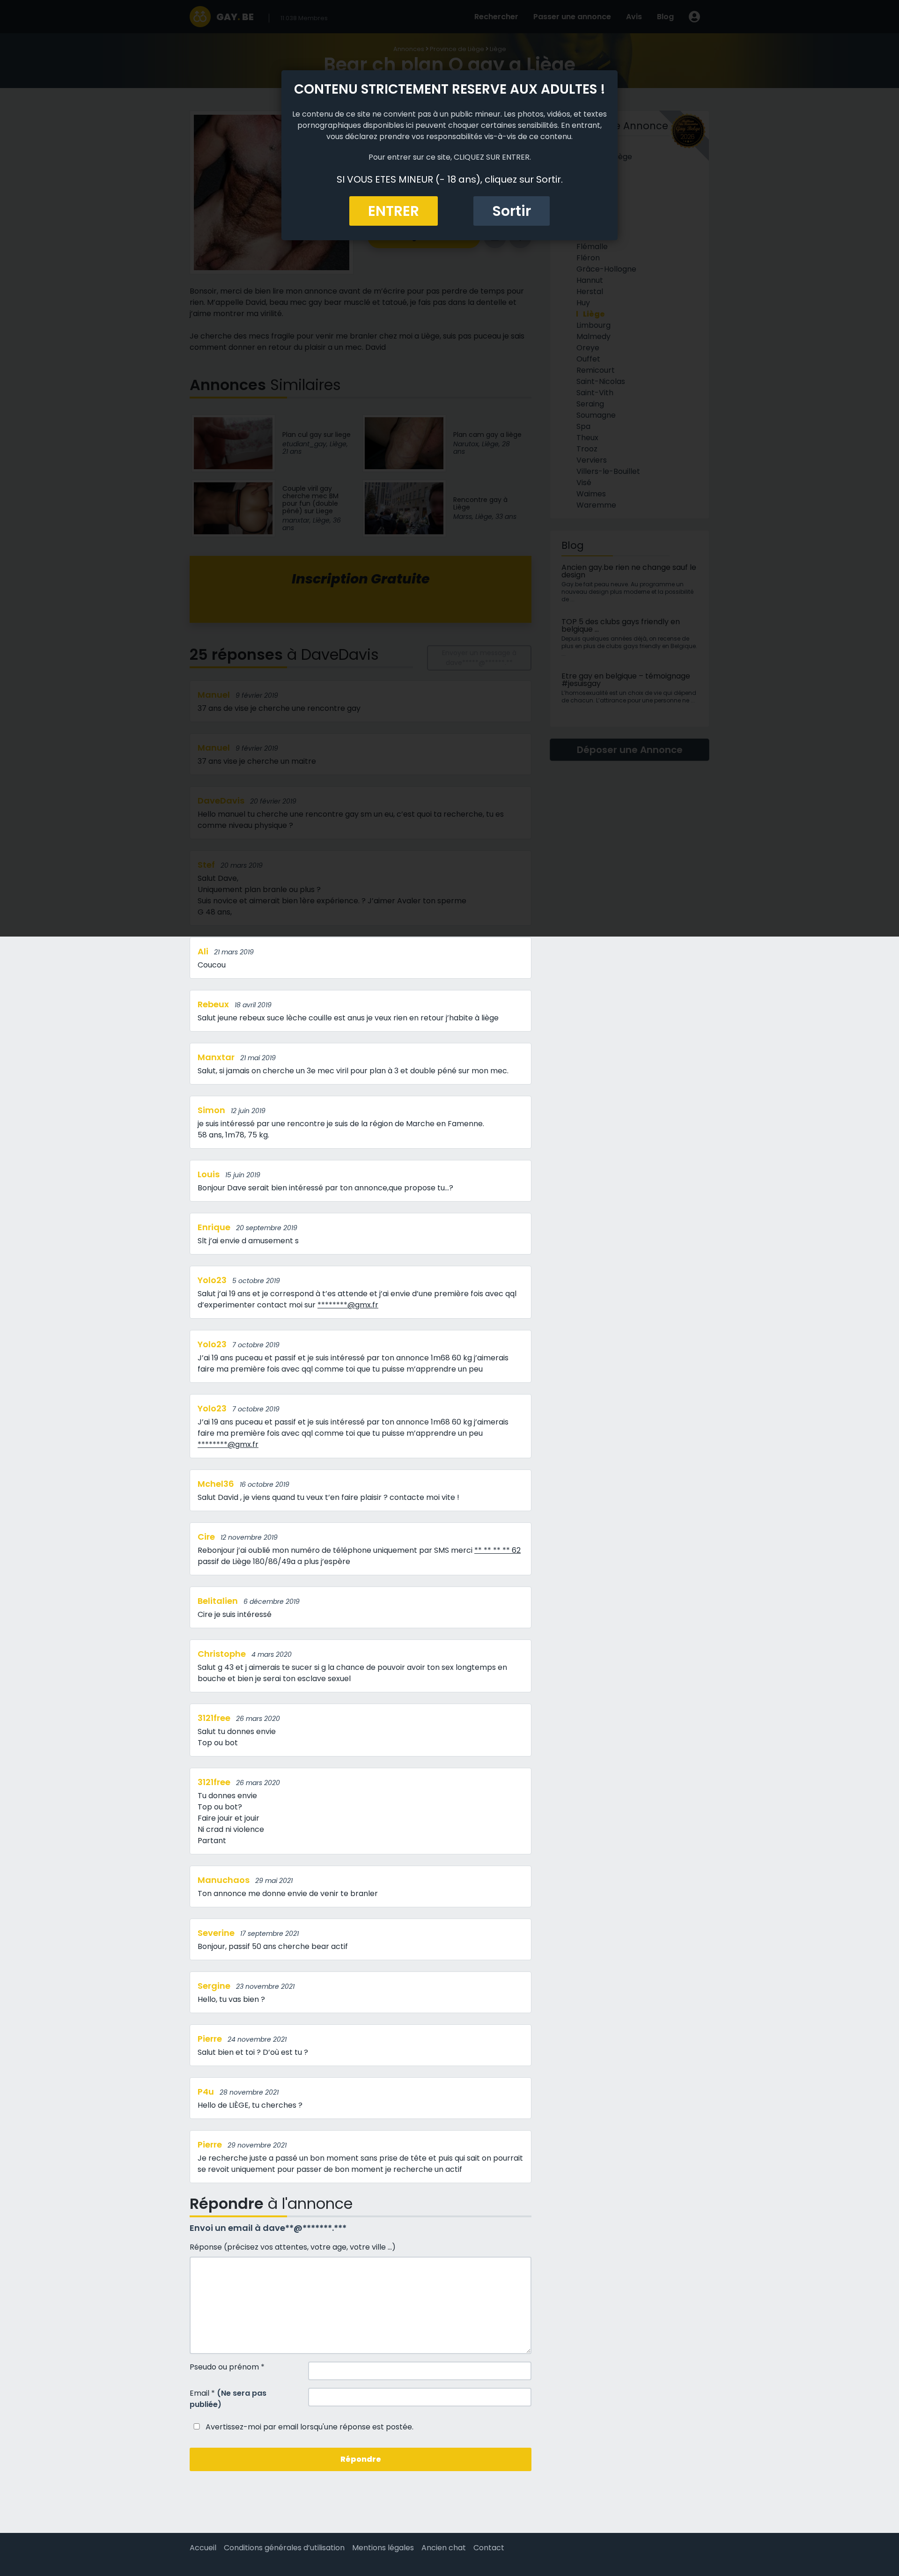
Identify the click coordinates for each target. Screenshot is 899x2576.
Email (228, 2399)
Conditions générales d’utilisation (284, 2548)
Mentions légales (383, 2548)
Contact (489, 2548)
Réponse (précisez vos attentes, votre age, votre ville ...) (293, 2247)
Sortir (512, 211)
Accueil (203, 2548)
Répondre (361, 2459)
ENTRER (394, 211)
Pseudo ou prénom (227, 2367)
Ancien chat (444, 2548)
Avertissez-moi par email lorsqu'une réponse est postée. (309, 2427)
